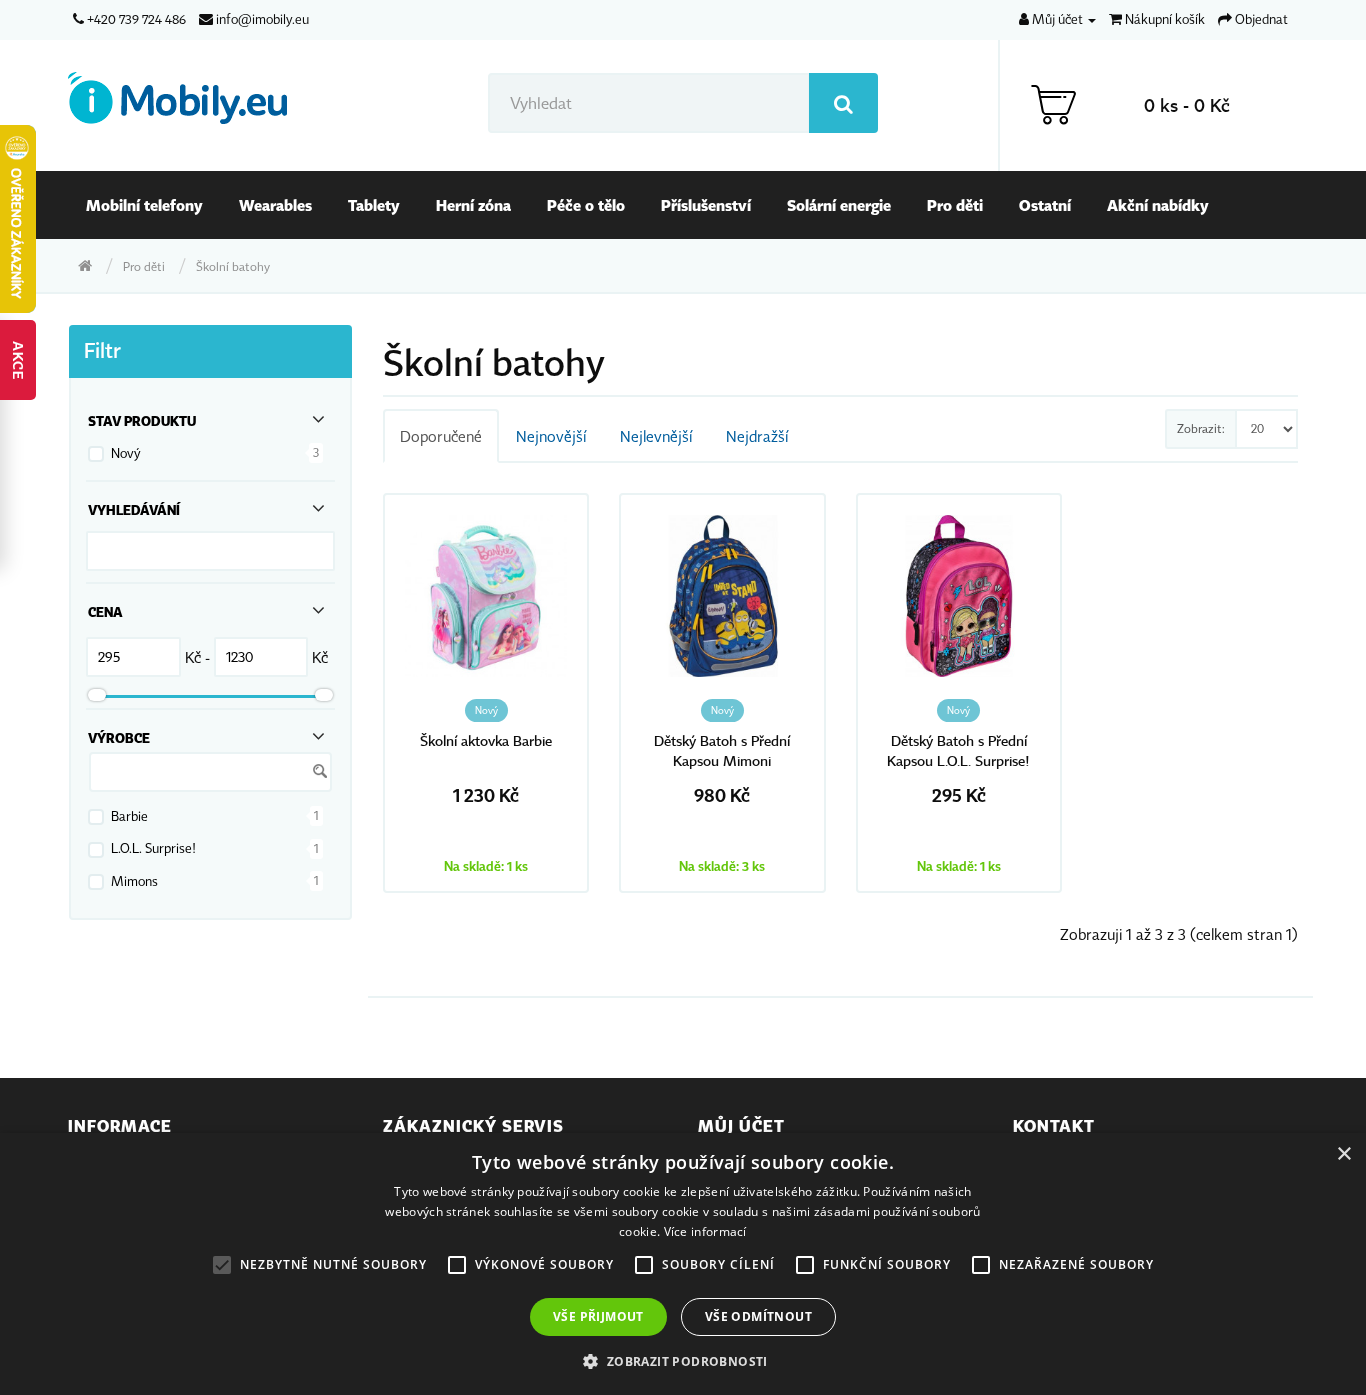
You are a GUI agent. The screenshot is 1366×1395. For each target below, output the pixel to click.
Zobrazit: (1201, 428)
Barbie (129, 816)
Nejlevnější (656, 436)
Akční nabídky (1158, 205)
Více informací (705, 1231)
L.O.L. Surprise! (153, 848)
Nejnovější (551, 436)
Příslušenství (706, 205)
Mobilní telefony (144, 205)
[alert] (683, 1264)
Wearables (275, 205)
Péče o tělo (586, 205)
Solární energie (839, 205)
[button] (682, 1361)
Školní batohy (233, 266)
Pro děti (955, 205)
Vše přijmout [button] (598, 1316)
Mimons (134, 881)
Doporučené (441, 436)
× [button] (1343, 1154)
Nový (126, 453)
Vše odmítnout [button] (758, 1316)
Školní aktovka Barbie (486, 741)
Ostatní (1045, 205)
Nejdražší (757, 436)
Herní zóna (473, 205)
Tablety (374, 205)
